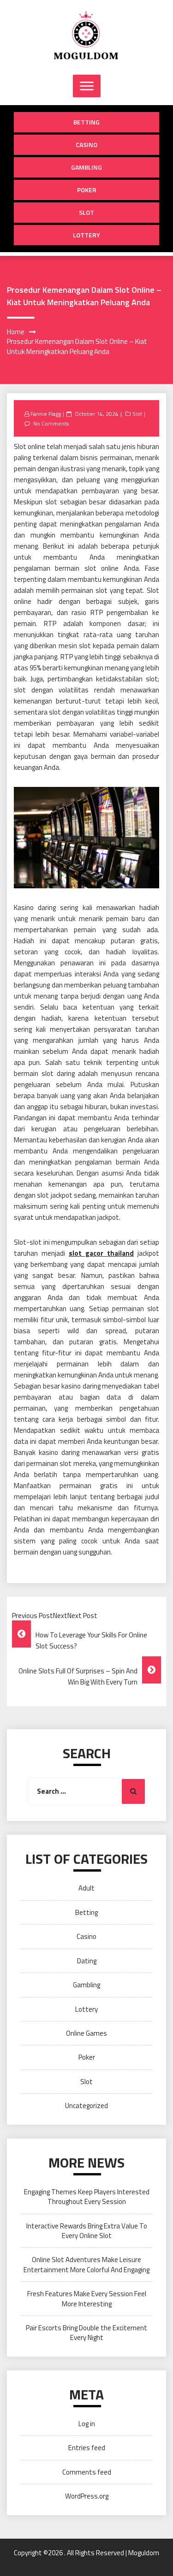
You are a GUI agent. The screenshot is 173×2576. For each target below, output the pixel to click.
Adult (86, 1888)
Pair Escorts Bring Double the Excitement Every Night (86, 2333)
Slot (86, 212)
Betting (86, 122)
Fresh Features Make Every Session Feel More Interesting (87, 2298)
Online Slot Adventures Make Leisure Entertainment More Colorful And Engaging (86, 2264)
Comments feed (87, 2472)
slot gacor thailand (101, 1253)
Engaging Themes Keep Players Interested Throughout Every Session (87, 2197)
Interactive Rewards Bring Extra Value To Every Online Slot (87, 2231)
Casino (86, 145)
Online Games (86, 2033)
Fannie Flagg (46, 414)
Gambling (86, 167)
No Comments (51, 423)
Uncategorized (86, 2106)
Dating (87, 1961)
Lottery (86, 235)
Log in (87, 2424)
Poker (87, 190)
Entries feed (87, 2448)
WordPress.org (87, 2496)
